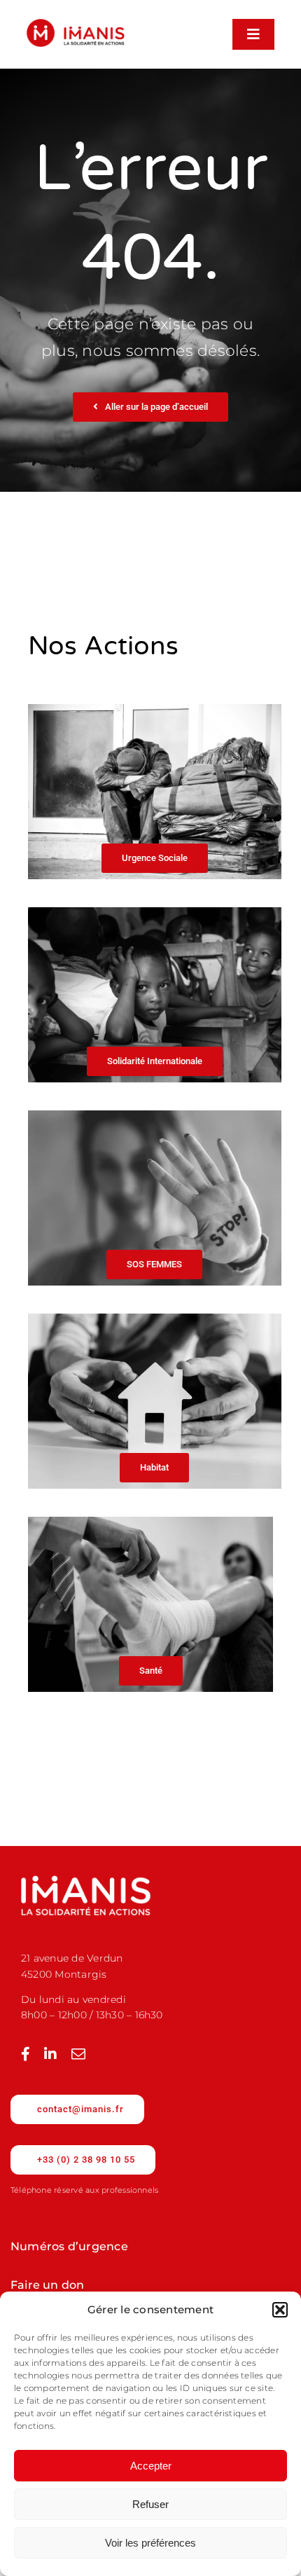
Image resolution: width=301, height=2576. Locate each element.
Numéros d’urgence (69, 2246)
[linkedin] (50, 2054)
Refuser (150, 2504)
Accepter (151, 2466)
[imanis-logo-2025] (76, 24)
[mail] (78, 2054)
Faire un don (48, 2285)
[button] (280, 2310)
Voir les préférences (150, 2543)
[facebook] (26, 2054)
